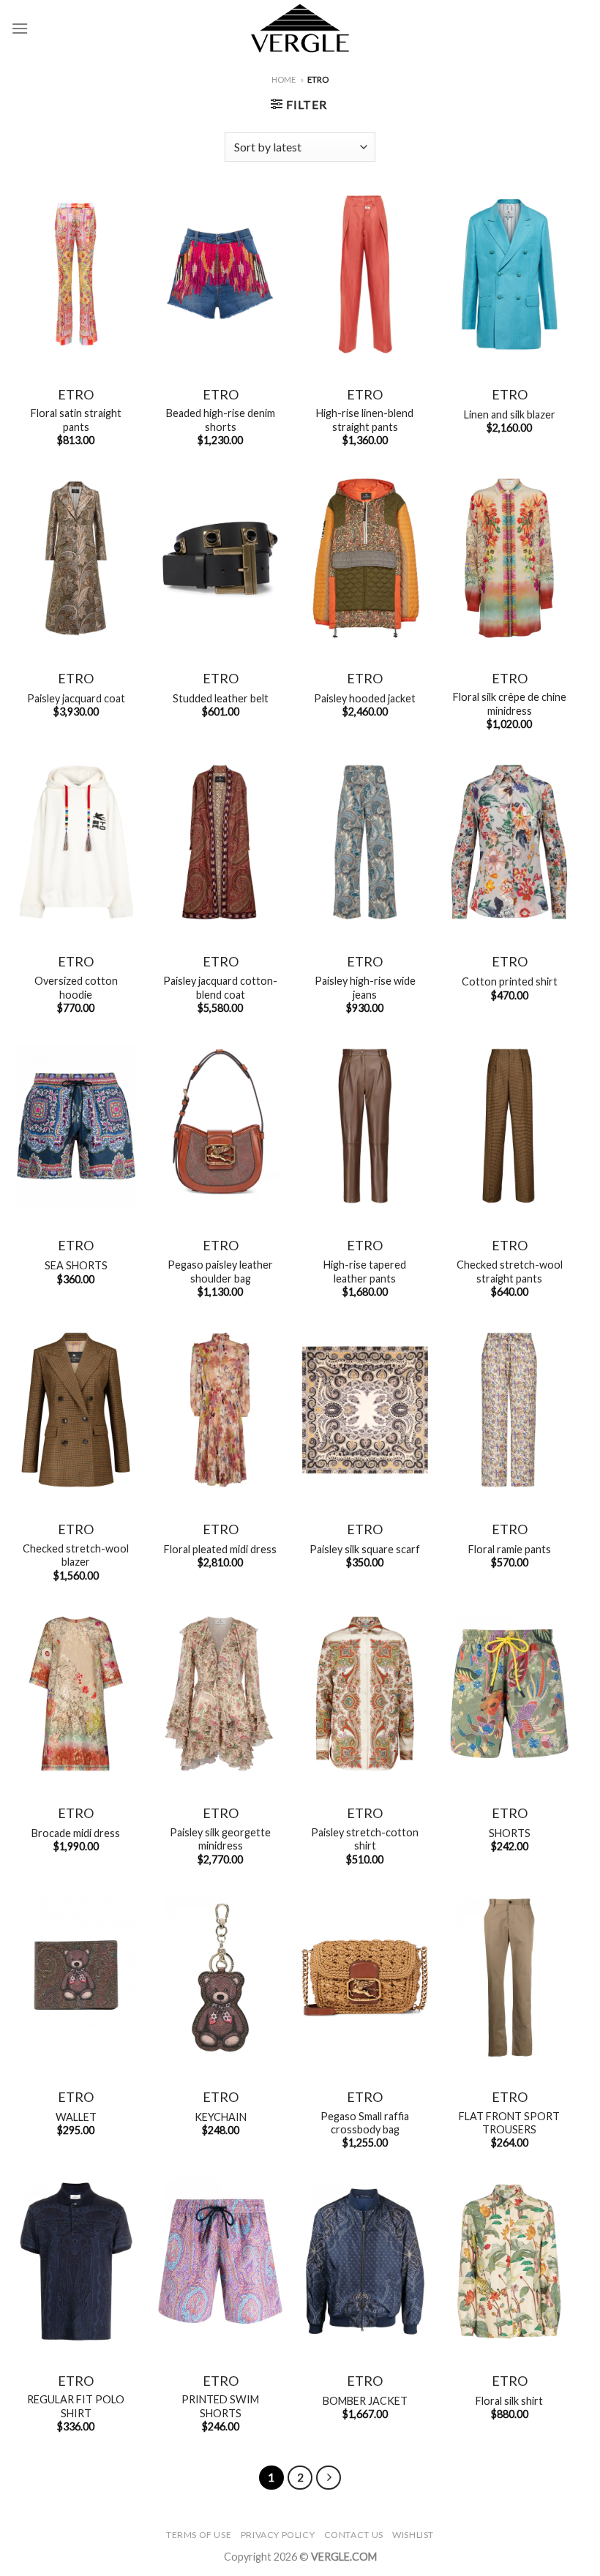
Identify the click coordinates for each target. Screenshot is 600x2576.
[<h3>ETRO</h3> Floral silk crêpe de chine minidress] (509, 558)
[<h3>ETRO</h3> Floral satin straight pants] (76, 274)
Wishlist (413, 2535)
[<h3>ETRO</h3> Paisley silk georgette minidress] (220, 1694)
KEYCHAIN (221, 2117)
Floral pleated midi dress (220, 1549)
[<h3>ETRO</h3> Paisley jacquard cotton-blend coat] (220, 842)
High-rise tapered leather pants (365, 1272)
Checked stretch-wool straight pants (510, 1272)
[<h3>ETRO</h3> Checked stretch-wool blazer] (76, 1410)
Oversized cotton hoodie (76, 988)
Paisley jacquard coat (76, 698)
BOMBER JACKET (365, 2401)
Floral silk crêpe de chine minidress (510, 704)
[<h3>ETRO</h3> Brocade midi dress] (76, 1694)
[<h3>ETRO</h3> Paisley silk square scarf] (365, 1410)
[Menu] (20, 28)
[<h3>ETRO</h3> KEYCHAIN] (220, 1978)
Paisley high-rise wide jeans (365, 988)
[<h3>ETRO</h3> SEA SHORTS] (76, 1126)
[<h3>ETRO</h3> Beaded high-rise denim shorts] (220, 274)
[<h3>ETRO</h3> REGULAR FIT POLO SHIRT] (76, 2261)
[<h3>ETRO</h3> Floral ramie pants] (509, 1410)
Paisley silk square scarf (365, 1549)
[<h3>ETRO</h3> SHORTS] (509, 1694)
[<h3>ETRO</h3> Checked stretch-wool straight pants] (509, 1126)
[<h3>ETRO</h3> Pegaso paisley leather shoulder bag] (220, 1126)
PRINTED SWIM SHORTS (220, 2406)
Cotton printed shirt (510, 981)
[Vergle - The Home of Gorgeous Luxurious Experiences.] (300, 28)
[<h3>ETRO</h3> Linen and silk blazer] (509, 274)
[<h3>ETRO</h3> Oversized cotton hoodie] (76, 842)
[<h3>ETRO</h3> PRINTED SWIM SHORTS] (220, 2261)
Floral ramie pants (510, 1549)
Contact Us (354, 2535)
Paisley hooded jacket (365, 698)
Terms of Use (199, 2535)
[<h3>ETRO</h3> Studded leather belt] (220, 558)
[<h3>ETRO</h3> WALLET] (76, 1978)
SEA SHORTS (76, 1265)
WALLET (76, 2117)
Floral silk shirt (509, 2401)
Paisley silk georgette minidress (220, 1839)
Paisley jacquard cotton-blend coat (220, 988)
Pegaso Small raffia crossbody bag (365, 2123)
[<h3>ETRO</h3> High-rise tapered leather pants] (365, 1126)
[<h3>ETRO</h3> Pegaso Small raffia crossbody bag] (365, 1978)
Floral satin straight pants (76, 420)
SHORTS (510, 1833)
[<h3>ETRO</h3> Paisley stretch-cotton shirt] (365, 1694)
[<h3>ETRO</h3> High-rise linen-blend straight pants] (365, 274)
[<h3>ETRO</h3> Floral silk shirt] (509, 2261)
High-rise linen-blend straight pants (365, 420)
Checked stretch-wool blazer (76, 1555)
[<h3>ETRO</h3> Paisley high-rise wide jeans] (365, 842)
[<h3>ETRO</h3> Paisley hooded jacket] (365, 558)
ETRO (76, 394)
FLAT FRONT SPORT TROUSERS (509, 2123)
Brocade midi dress (76, 1833)
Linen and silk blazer (510, 414)
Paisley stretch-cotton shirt (365, 1839)
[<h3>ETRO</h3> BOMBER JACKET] (365, 2261)
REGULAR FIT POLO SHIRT (76, 2406)
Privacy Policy (278, 2535)
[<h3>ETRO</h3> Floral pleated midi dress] (220, 1410)
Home (284, 79)
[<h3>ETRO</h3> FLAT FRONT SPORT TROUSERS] (509, 1978)
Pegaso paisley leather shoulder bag (220, 1272)
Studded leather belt (221, 698)
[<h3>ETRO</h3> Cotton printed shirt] (509, 842)
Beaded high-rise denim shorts (221, 420)
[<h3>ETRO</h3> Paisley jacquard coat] (76, 558)
